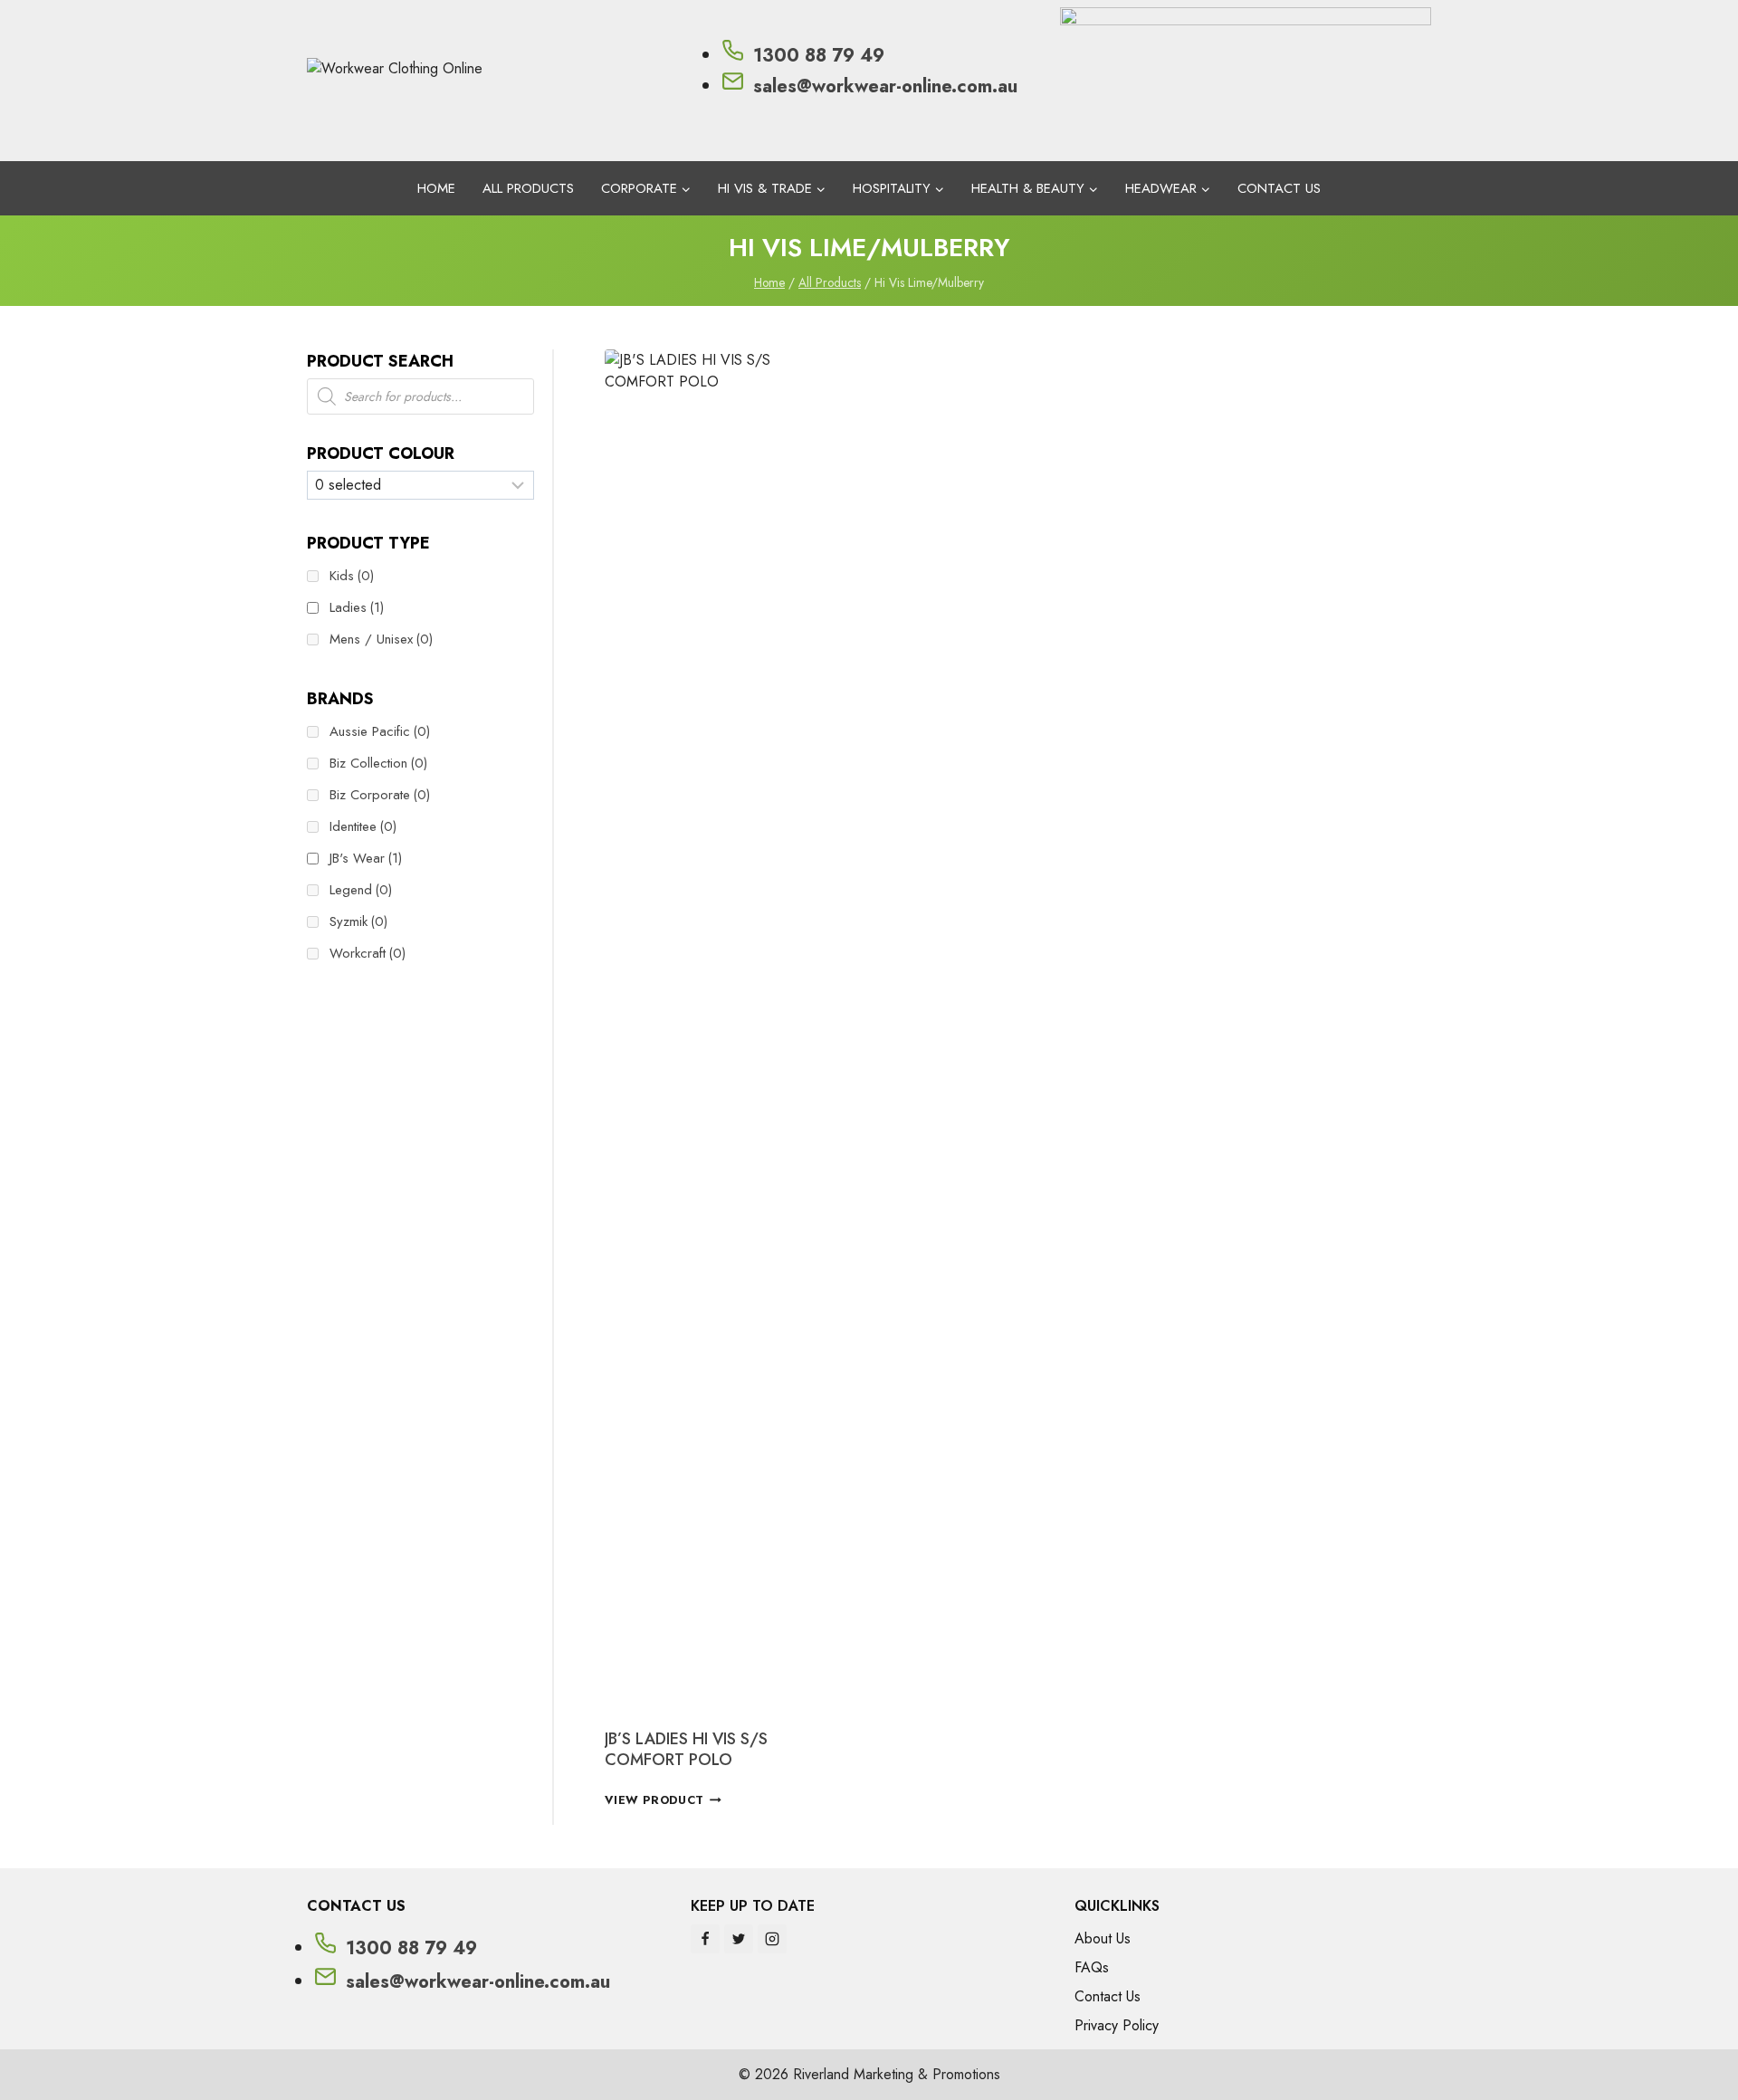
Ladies (357, 607)
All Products (528, 188)
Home (436, 188)
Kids (352, 576)
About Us (1103, 1938)
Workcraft (368, 953)
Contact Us (1279, 188)
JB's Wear (366, 858)
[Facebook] (705, 1939)
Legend (361, 890)
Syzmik (358, 921)
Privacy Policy (1117, 2025)
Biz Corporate (380, 795)
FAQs (1092, 1967)
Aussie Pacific (380, 731)
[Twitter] (739, 1939)
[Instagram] (772, 1939)
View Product (654, 1800)
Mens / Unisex (381, 639)
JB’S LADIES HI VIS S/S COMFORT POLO (686, 1749)
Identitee (363, 826)
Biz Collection (378, 763)
